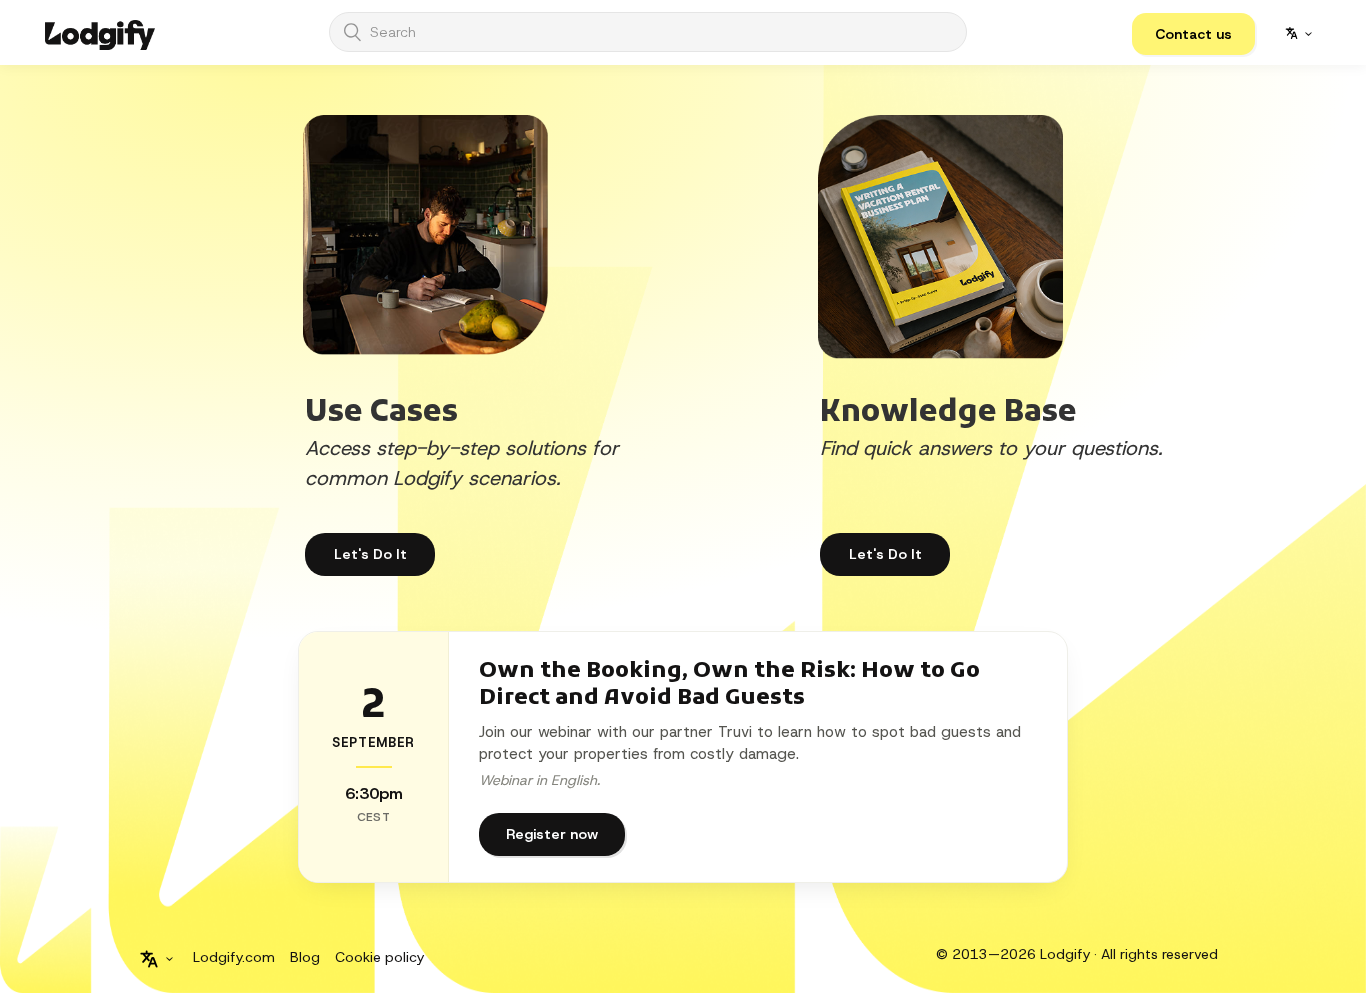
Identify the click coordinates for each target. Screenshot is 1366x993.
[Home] (100, 32)
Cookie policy (379, 957)
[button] (1193, 34)
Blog (305, 957)
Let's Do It (885, 554)
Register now (552, 834)
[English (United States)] (1298, 33)
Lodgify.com (234, 957)
